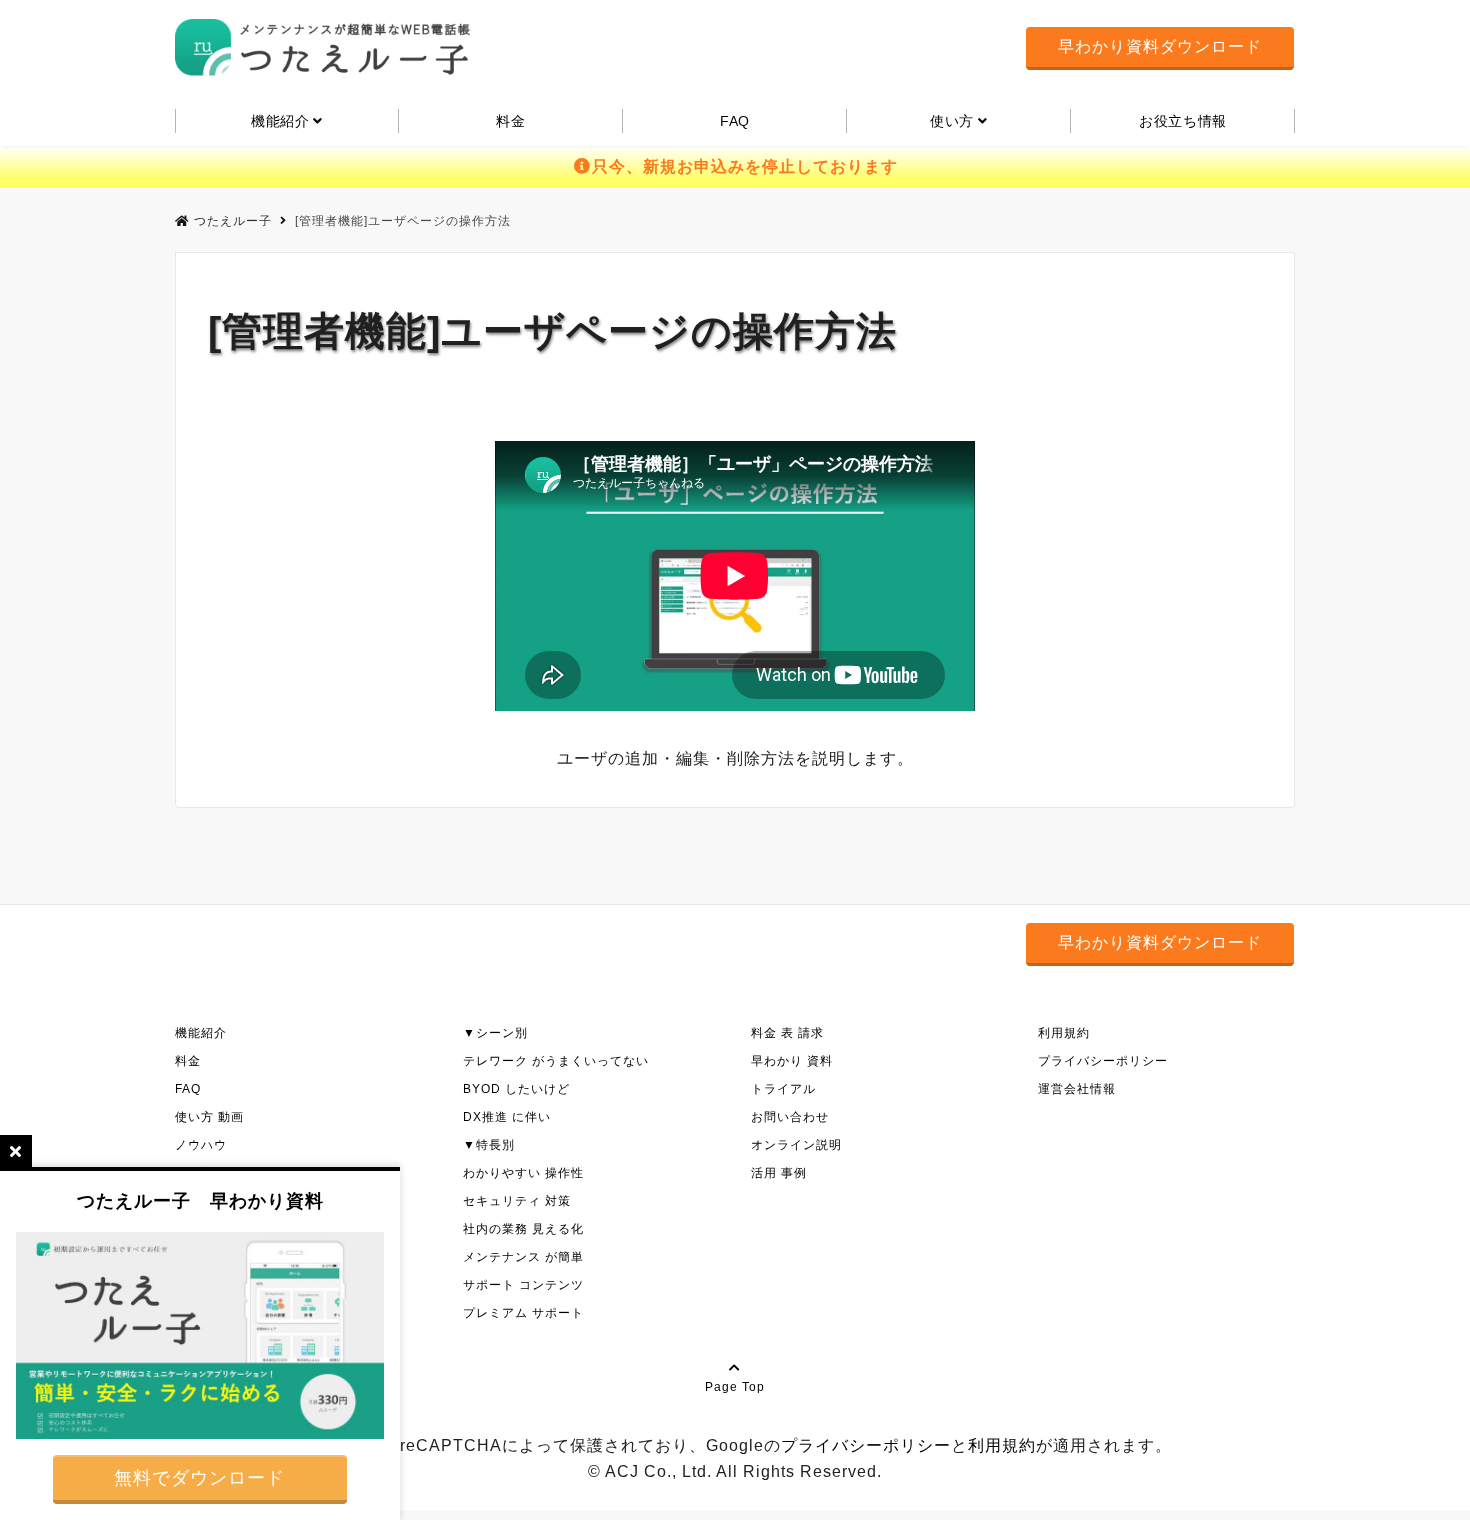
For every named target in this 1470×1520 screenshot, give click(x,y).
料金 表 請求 (787, 1033)
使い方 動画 (209, 1117)
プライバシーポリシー (1103, 1061)
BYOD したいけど (516, 1089)
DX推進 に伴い (507, 1117)
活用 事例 (779, 1173)
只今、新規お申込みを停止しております (745, 166)
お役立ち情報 (1182, 121)
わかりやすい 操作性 (523, 1173)
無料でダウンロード (199, 1478)
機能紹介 (201, 1033)
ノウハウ (201, 1145)
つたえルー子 (233, 221)
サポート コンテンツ (523, 1285)
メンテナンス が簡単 (523, 1257)
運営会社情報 (1077, 1089)
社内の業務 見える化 (523, 1229)
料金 (510, 121)
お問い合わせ (790, 1117)
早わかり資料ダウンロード (1160, 46)
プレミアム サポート (523, 1313)
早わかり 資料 (792, 1061)
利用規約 (1064, 1033)
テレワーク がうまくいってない (556, 1061)
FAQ (735, 121)
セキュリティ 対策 (517, 1201)
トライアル (783, 1089)
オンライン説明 (796, 1145)
